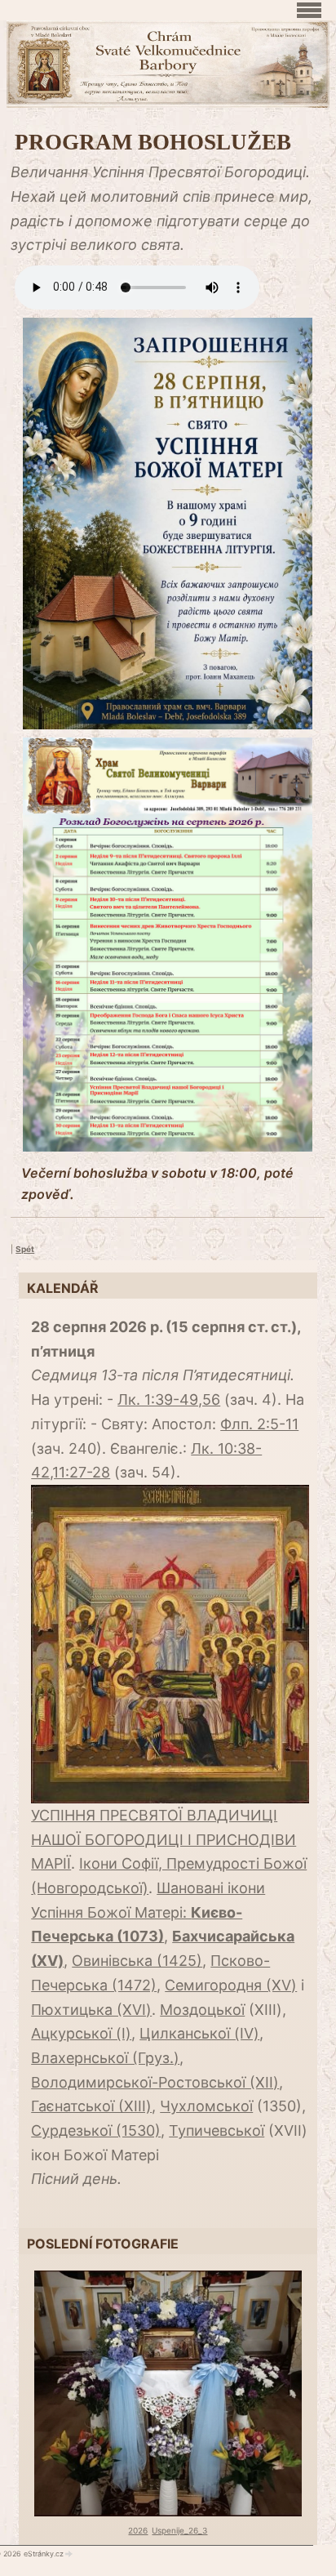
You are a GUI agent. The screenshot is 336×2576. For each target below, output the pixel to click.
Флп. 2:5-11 (259, 1424)
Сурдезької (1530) (96, 2130)
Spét (25, 1249)
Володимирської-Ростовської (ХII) (155, 2082)
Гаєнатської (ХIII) (91, 2106)
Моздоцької (202, 2010)
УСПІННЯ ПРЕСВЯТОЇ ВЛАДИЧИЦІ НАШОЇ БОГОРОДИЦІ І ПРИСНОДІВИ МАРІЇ (164, 1839)
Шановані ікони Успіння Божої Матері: (148, 1912)
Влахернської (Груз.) (105, 2058)
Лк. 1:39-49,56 (169, 1399)
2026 (138, 2530)
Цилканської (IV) (199, 2033)
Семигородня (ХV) (231, 1985)
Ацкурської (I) (81, 2033)
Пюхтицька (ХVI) (91, 2010)
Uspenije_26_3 (179, 2530)
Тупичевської (217, 2130)
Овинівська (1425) (137, 1961)
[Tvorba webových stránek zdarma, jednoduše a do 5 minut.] (69, 2554)
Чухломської (206, 2106)
